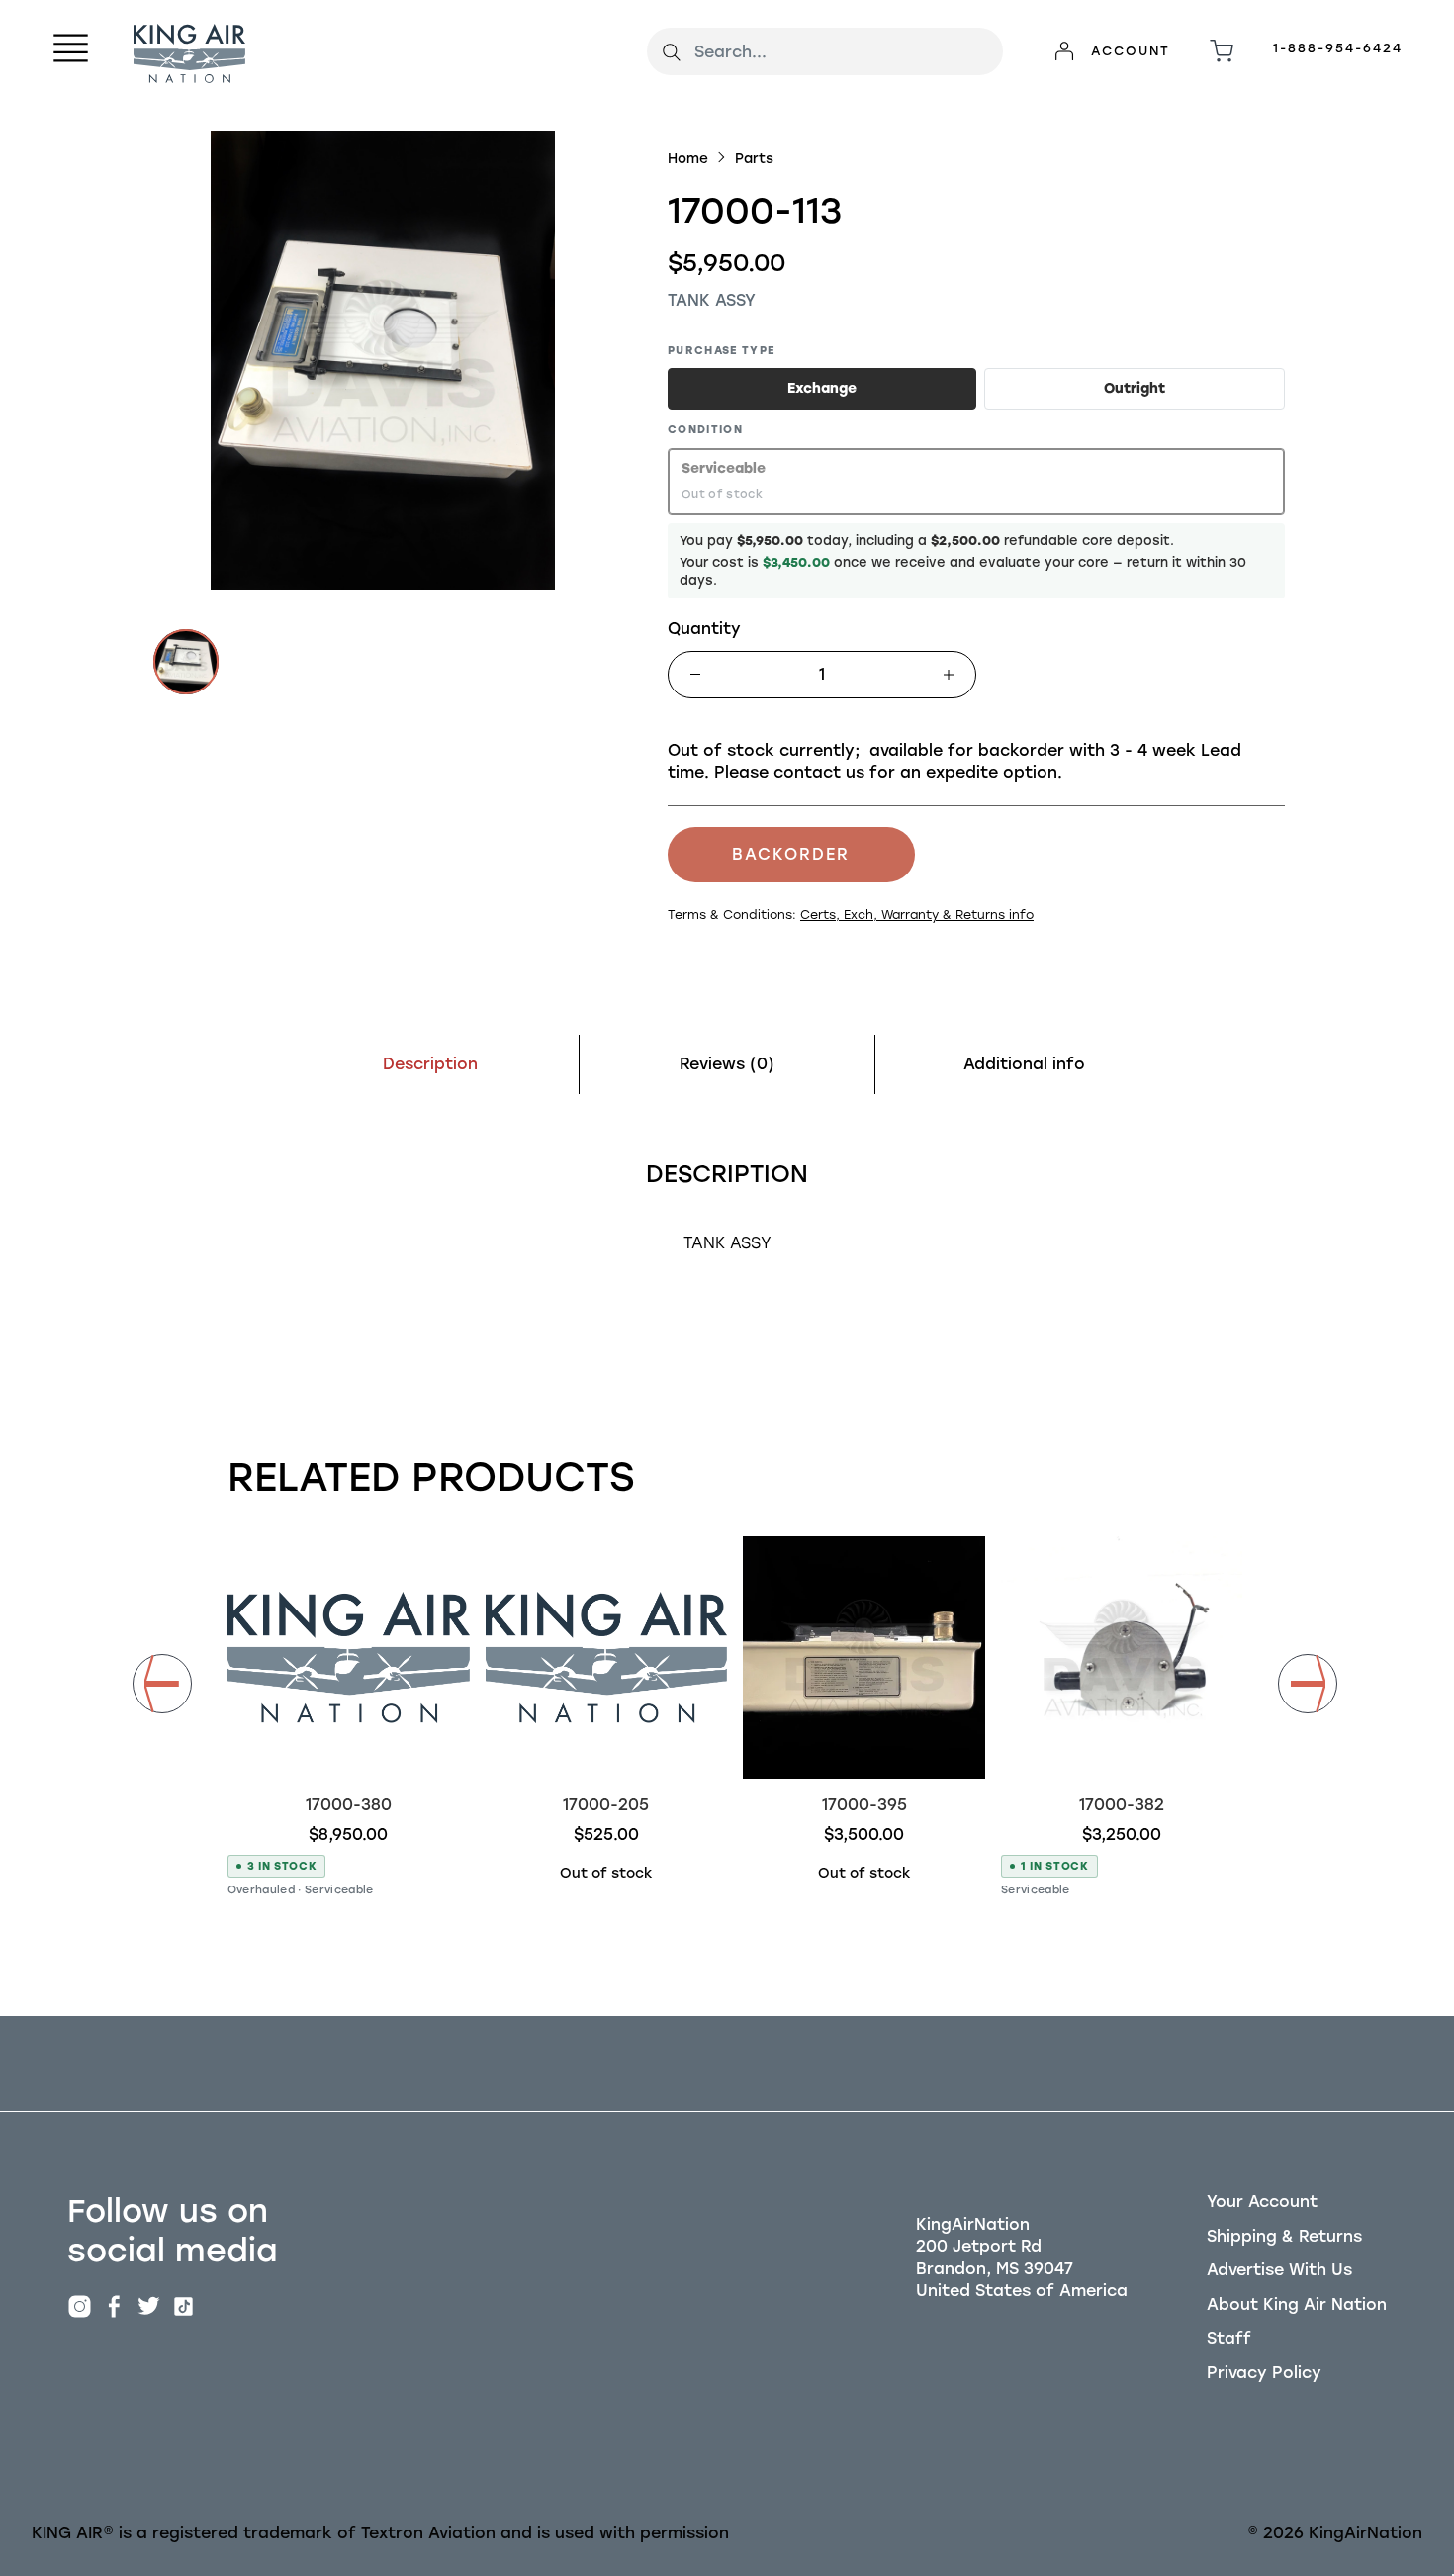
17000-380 (349, 1805)
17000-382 (1122, 1805)
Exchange (822, 388)
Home (688, 158)
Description (430, 1064)
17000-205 (606, 1805)
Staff (1229, 2338)
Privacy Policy (1264, 2373)
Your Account (1262, 2202)
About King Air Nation (1297, 2304)
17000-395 (864, 1805)
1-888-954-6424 (1338, 48)
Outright (1135, 388)
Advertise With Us (1279, 2270)
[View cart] (1222, 51)
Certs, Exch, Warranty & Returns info (917, 915)
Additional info (1024, 1064)
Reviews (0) (727, 1064)
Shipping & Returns (1284, 2236)
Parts (754, 158)
